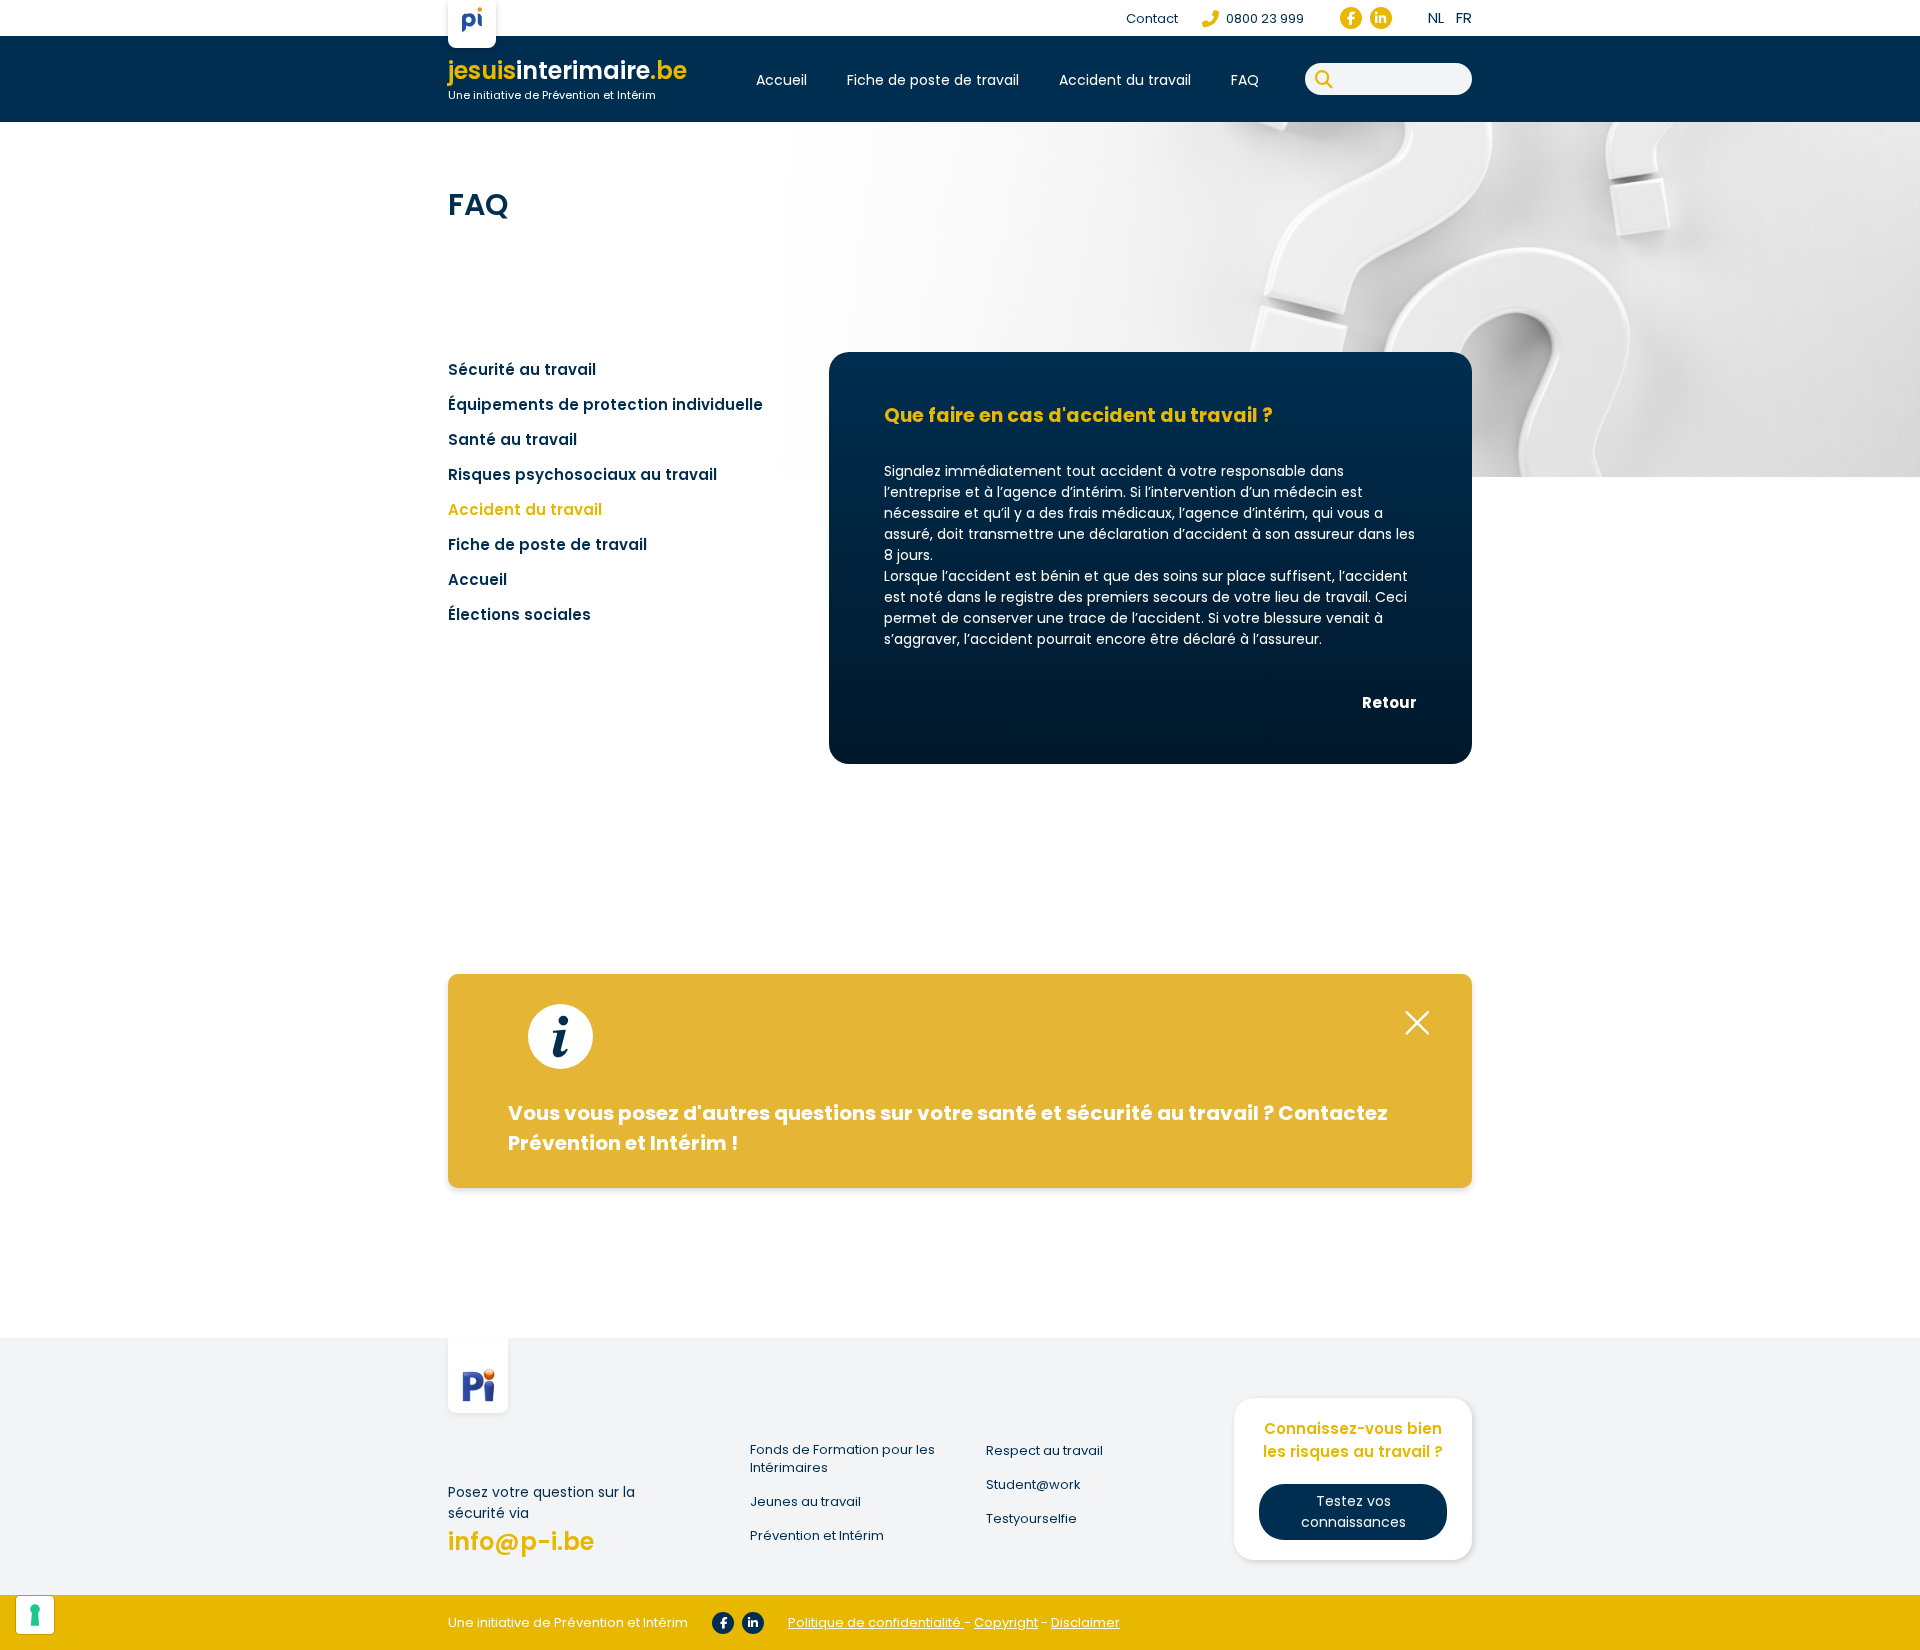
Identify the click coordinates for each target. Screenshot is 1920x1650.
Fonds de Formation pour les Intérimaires (842, 1459)
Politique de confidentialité (874, 1622)
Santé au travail (512, 439)
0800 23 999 (1263, 18)
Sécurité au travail (522, 369)
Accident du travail (1125, 80)
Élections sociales (519, 614)
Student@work (1033, 1485)
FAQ (1245, 80)
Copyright (1006, 1622)
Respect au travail (1044, 1451)
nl (1436, 17)
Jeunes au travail (805, 1502)
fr (1464, 17)
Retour (1389, 702)
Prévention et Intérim (817, 1536)
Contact (1152, 18)
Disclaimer (1085, 1622)
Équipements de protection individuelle (605, 404)
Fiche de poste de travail (933, 80)
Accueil (781, 80)
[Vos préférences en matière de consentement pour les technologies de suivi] (35, 1615)
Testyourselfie (1031, 1519)
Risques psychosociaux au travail (582, 474)
